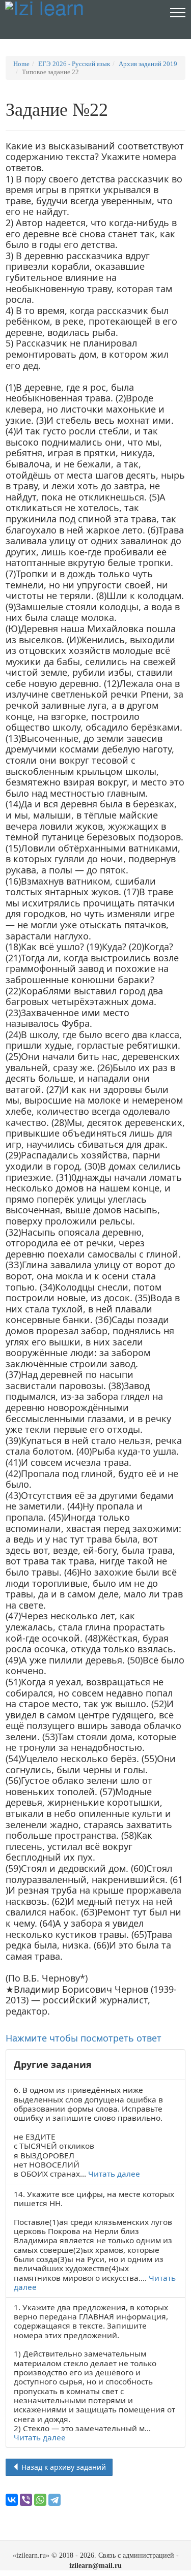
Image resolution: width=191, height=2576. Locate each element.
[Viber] (26, 2500)
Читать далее (114, 2174)
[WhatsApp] (40, 2500)
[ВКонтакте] (12, 2500)
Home (21, 64)
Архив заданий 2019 (148, 64)
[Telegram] (54, 2500)
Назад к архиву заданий (63, 2467)
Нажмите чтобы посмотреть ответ (84, 2038)
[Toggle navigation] (178, 12)
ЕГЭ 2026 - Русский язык (74, 64)
